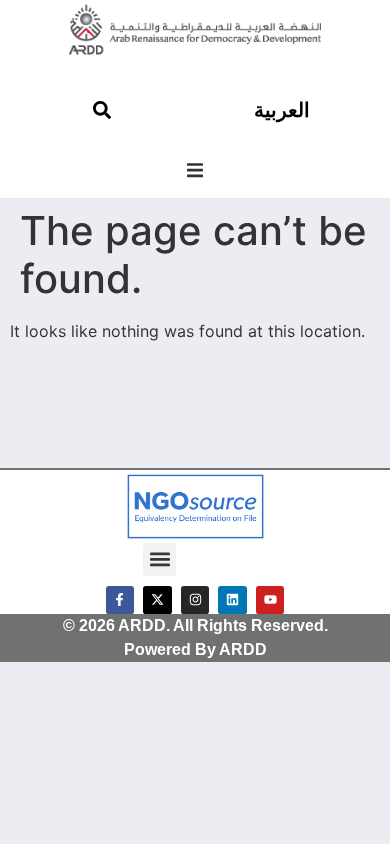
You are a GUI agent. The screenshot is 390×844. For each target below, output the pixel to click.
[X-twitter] (157, 600)
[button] (195, 170)
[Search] (102, 110)
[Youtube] (270, 600)
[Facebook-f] (120, 600)
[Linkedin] (232, 600)
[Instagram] (195, 600)
